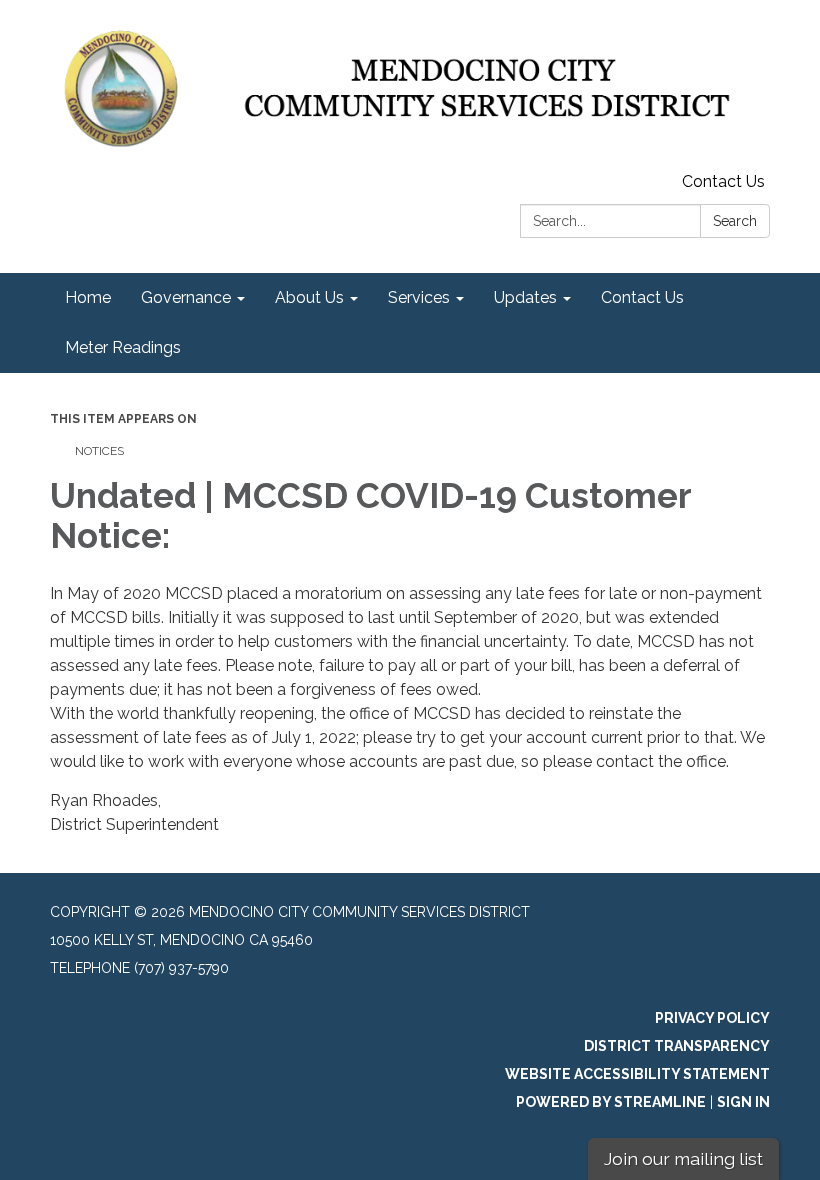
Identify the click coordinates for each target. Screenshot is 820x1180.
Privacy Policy (712, 1018)
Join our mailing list (683, 1158)
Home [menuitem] (88, 297)
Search (735, 221)
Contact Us (723, 181)
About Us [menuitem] (309, 297)
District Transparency (677, 1046)
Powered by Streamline (611, 1102)
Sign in (743, 1102)
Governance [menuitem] (186, 297)
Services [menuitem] (419, 297)
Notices (99, 451)
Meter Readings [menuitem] (123, 347)
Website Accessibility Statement (637, 1074)
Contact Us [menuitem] (642, 297)
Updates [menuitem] (525, 297)
